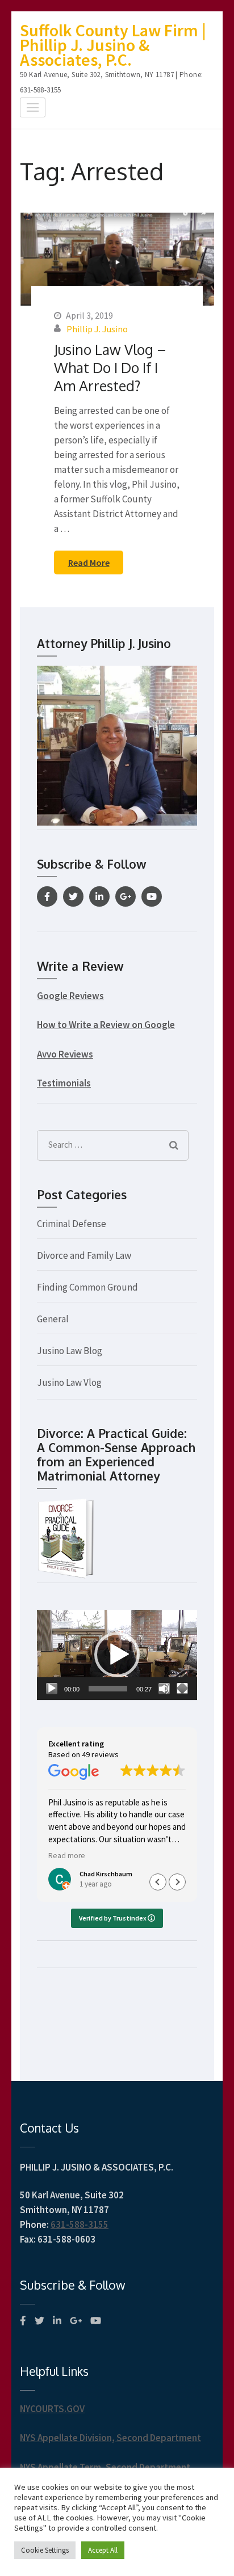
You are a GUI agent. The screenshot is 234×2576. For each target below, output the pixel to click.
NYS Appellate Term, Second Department (105, 2467)
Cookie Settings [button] (45, 2550)
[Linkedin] (99, 896)
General (53, 1319)
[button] (117, 1655)
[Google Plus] (126, 896)
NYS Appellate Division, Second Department (110, 2438)
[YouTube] (152, 896)
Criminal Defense (72, 1224)
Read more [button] (67, 1856)
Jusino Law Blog (70, 1351)
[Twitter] (73, 896)
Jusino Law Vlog (69, 1382)
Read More (89, 562)
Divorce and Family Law (84, 1255)
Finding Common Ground (87, 1287)
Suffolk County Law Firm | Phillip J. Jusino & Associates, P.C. (113, 45)
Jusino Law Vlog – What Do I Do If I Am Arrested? (110, 367)
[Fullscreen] (182, 1689)
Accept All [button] (103, 2550)
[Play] (52, 1689)
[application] (117, 1655)
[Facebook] (47, 896)
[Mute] (164, 1689)
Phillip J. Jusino (97, 329)
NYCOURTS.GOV (52, 2409)
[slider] (108, 1689)
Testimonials (64, 1083)
